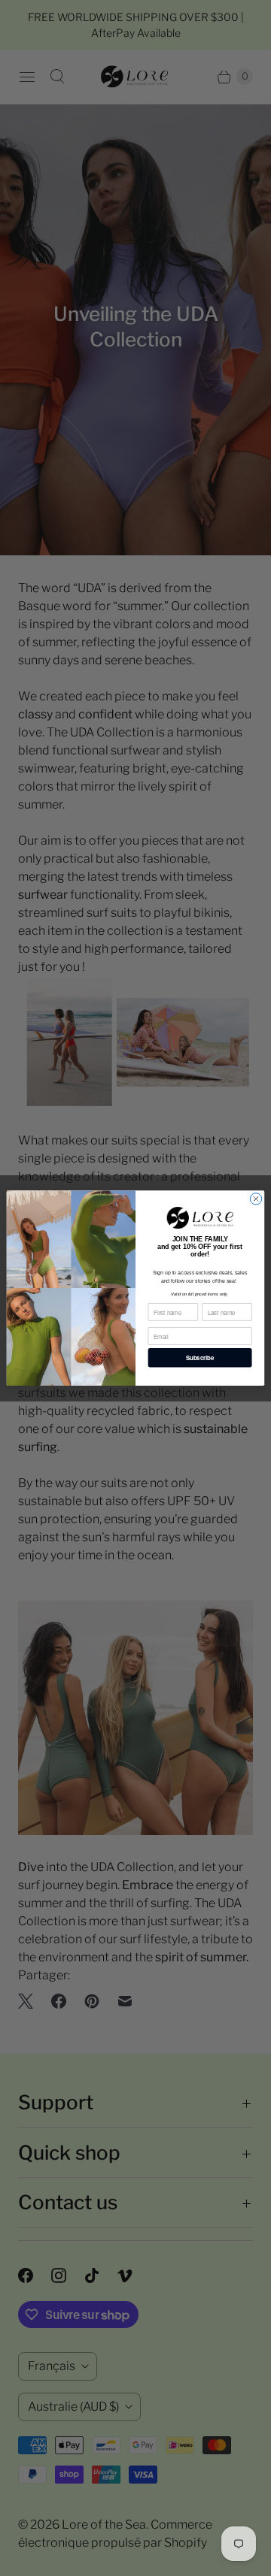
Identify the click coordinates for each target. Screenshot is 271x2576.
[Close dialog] (256, 1198)
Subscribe (200, 1358)
